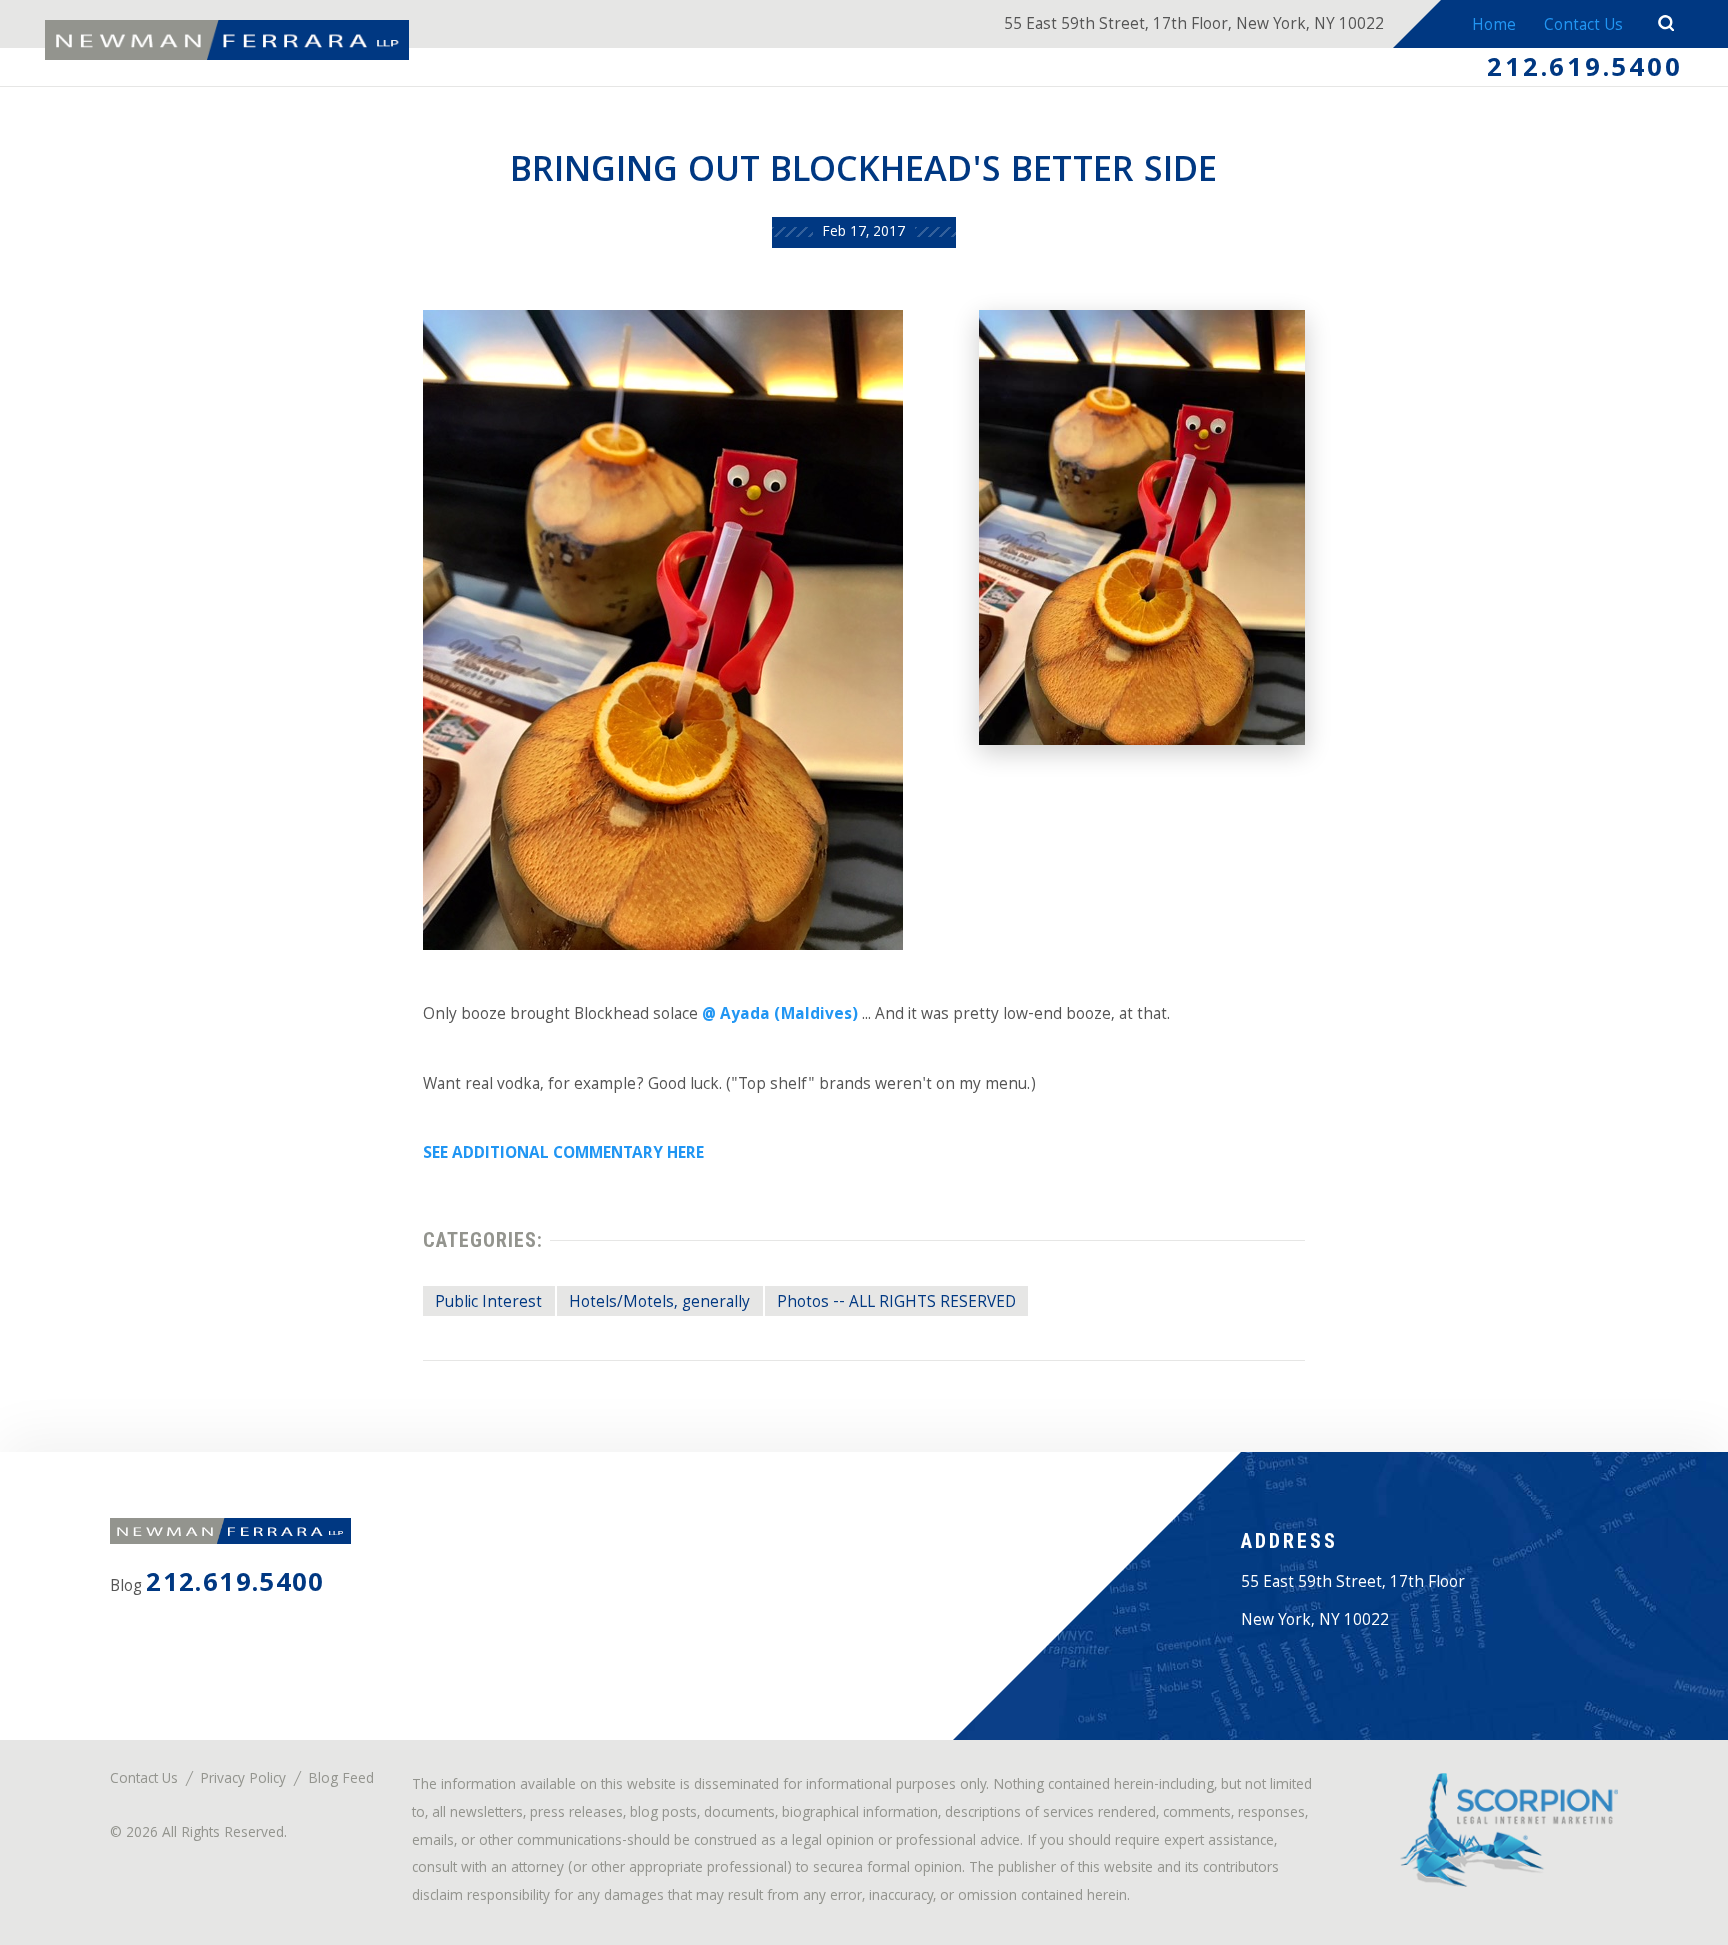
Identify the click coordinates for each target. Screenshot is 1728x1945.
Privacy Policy (243, 1780)
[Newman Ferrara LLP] (227, 40)
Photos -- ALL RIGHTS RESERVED (896, 1303)
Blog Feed (341, 1780)
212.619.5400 (1584, 70)
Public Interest (488, 1303)
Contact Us (1583, 26)
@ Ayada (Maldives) (780, 1015)
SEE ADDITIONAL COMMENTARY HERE (563, 1154)
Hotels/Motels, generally (659, 1303)
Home (1494, 26)
